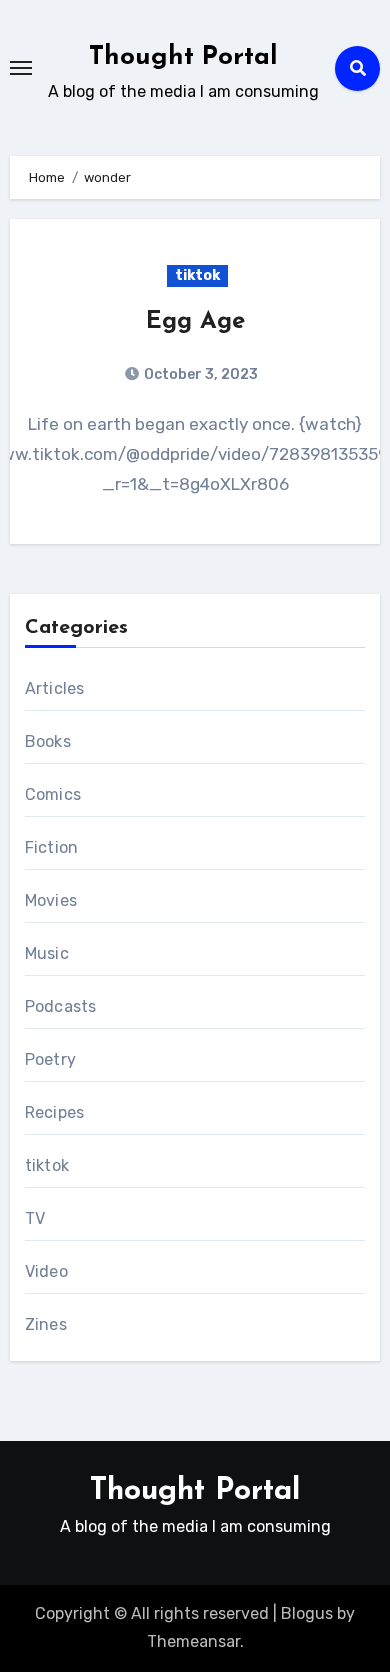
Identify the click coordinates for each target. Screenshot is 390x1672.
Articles (55, 688)
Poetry (50, 1059)
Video (46, 1271)
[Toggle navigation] (21, 68)
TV (35, 1218)
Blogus (307, 1613)
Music (47, 953)
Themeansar (193, 1641)
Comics (53, 794)
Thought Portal (183, 57)
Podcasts (61, 1006)
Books (48, 741)
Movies (51, 900)
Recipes (54, 1112)
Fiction (51, 847)
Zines (46, 1324)
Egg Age (195, 322)
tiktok (197, 275)
